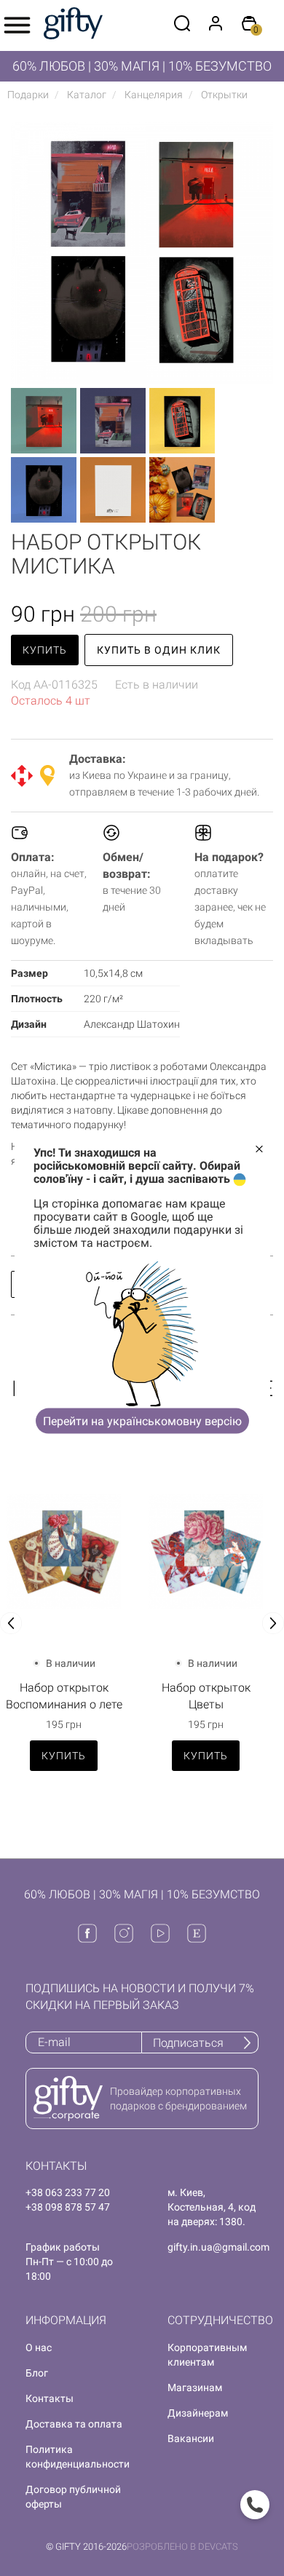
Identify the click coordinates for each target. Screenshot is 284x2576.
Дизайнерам (198, 2413)
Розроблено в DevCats (182, 2547)
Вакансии (191, 2438)
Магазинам (195, 2387)
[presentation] (11, 1623)
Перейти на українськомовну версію (142, 1420)
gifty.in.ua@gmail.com (218, 2247)
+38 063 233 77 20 (68, 2192)
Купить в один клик (159, 650)
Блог (37, 2373)
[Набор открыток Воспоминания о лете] (64, 1552)
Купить (45, 650)
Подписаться (188, 2043)
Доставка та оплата (74, 2424)
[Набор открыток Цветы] (206, 1552)
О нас (39, 2347)
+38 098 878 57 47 (68, 2207)
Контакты (50, 2398)
